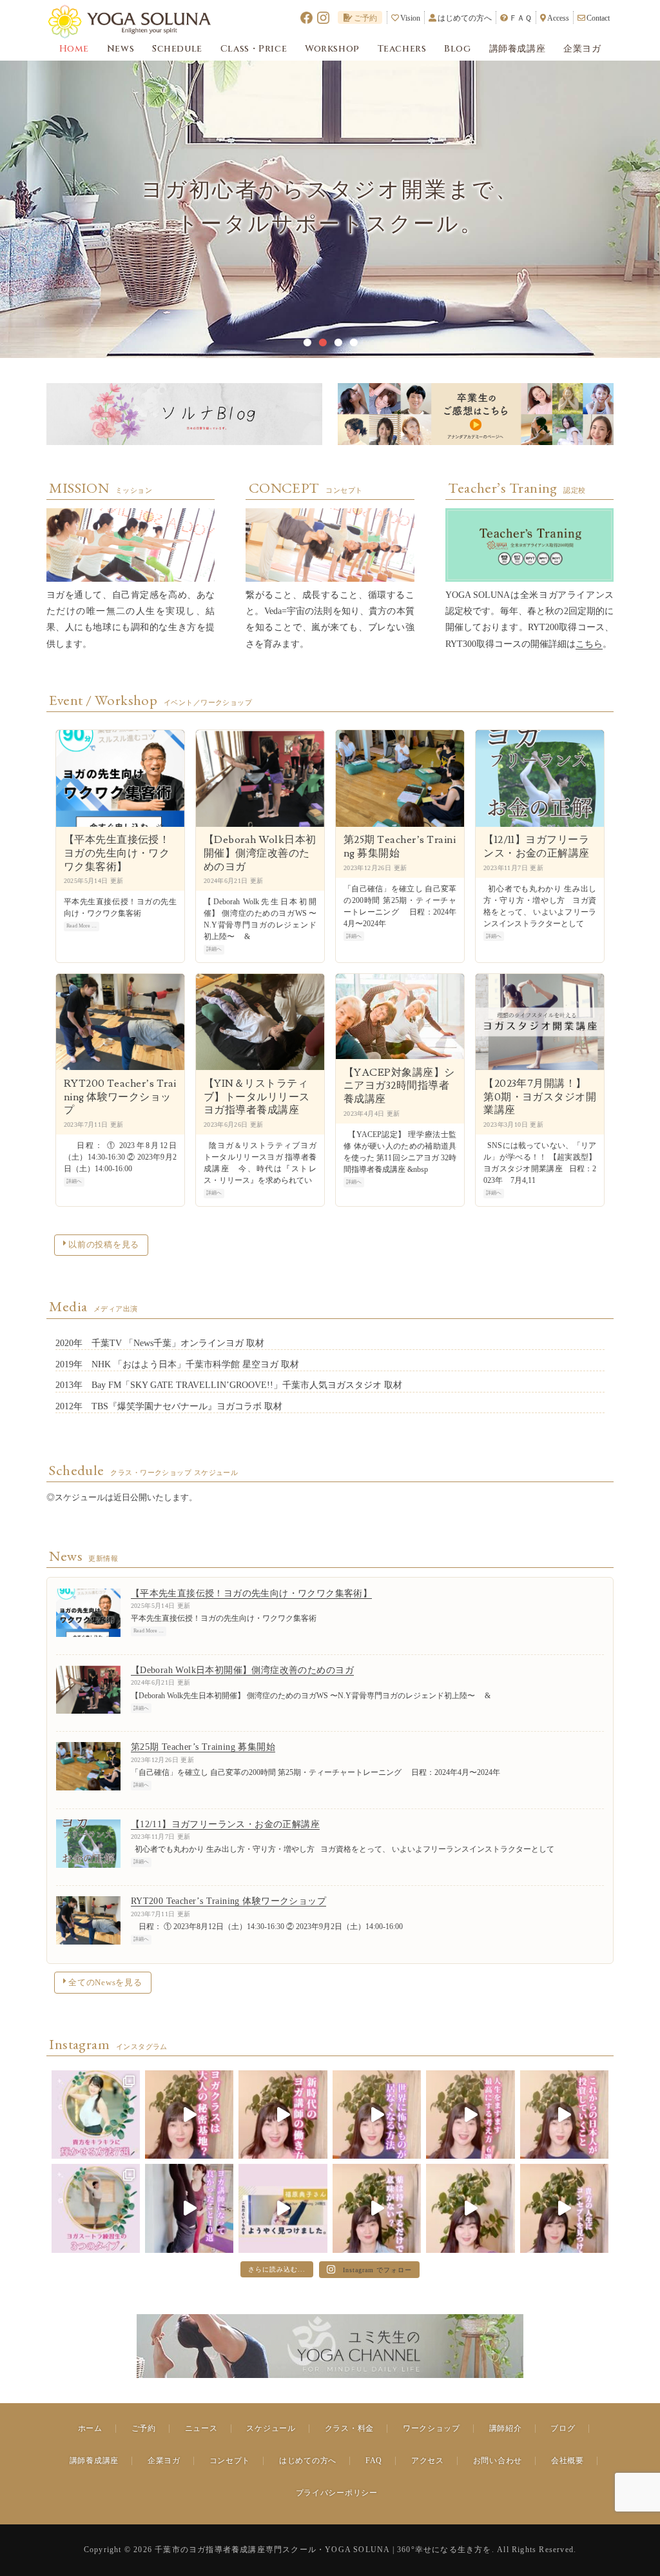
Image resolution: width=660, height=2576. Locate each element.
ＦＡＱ (520, 18)
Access (558, 18)
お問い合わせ (498, 2461)
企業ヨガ (582, 49)
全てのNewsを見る (105, 1983)
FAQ (374, 2461)
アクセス (428, 2461)
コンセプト (230, 2461)
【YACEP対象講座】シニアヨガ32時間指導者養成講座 (399, 1086)
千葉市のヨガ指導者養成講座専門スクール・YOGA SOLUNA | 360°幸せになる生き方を (323, 2550)
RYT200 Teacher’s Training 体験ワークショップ (120, 1097)
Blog (457, 49)
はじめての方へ (465, 18)
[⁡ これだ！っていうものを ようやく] (283, 2208)
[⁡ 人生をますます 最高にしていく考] (470, 2115)
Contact (598, 18)
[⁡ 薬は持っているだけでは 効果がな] (377, 2208)
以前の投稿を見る (104, 1245)
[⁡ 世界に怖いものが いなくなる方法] (377, 2115)
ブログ (563, 2428)
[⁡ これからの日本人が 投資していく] (564, 2115)
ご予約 (365, 18)
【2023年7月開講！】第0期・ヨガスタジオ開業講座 (540, 1097)
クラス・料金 (349, 2428)
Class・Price (254, 49)
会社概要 (568, 2461)
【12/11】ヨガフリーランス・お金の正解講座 (537, 847)
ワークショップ (432, 2428)
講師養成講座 (517, 49)
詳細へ (214, 949)
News (121, 49)
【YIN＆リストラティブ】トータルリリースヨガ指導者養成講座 (257, 1097)
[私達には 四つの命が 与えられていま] (564, 2208)
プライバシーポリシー (337, 2493)
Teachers (402, 49)
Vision (410, 18)
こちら (589, 644)
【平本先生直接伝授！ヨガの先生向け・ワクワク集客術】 (117, 853)
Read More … (82, 926)
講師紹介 (506, 2428)
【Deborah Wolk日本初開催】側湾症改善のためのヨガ (260, 853)
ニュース (201, 2428)
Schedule (177, 49)
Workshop (332, 49)
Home (74, 49)
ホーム (90, 2428)
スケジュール (271, 2428)
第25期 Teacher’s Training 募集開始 (400, 847)
